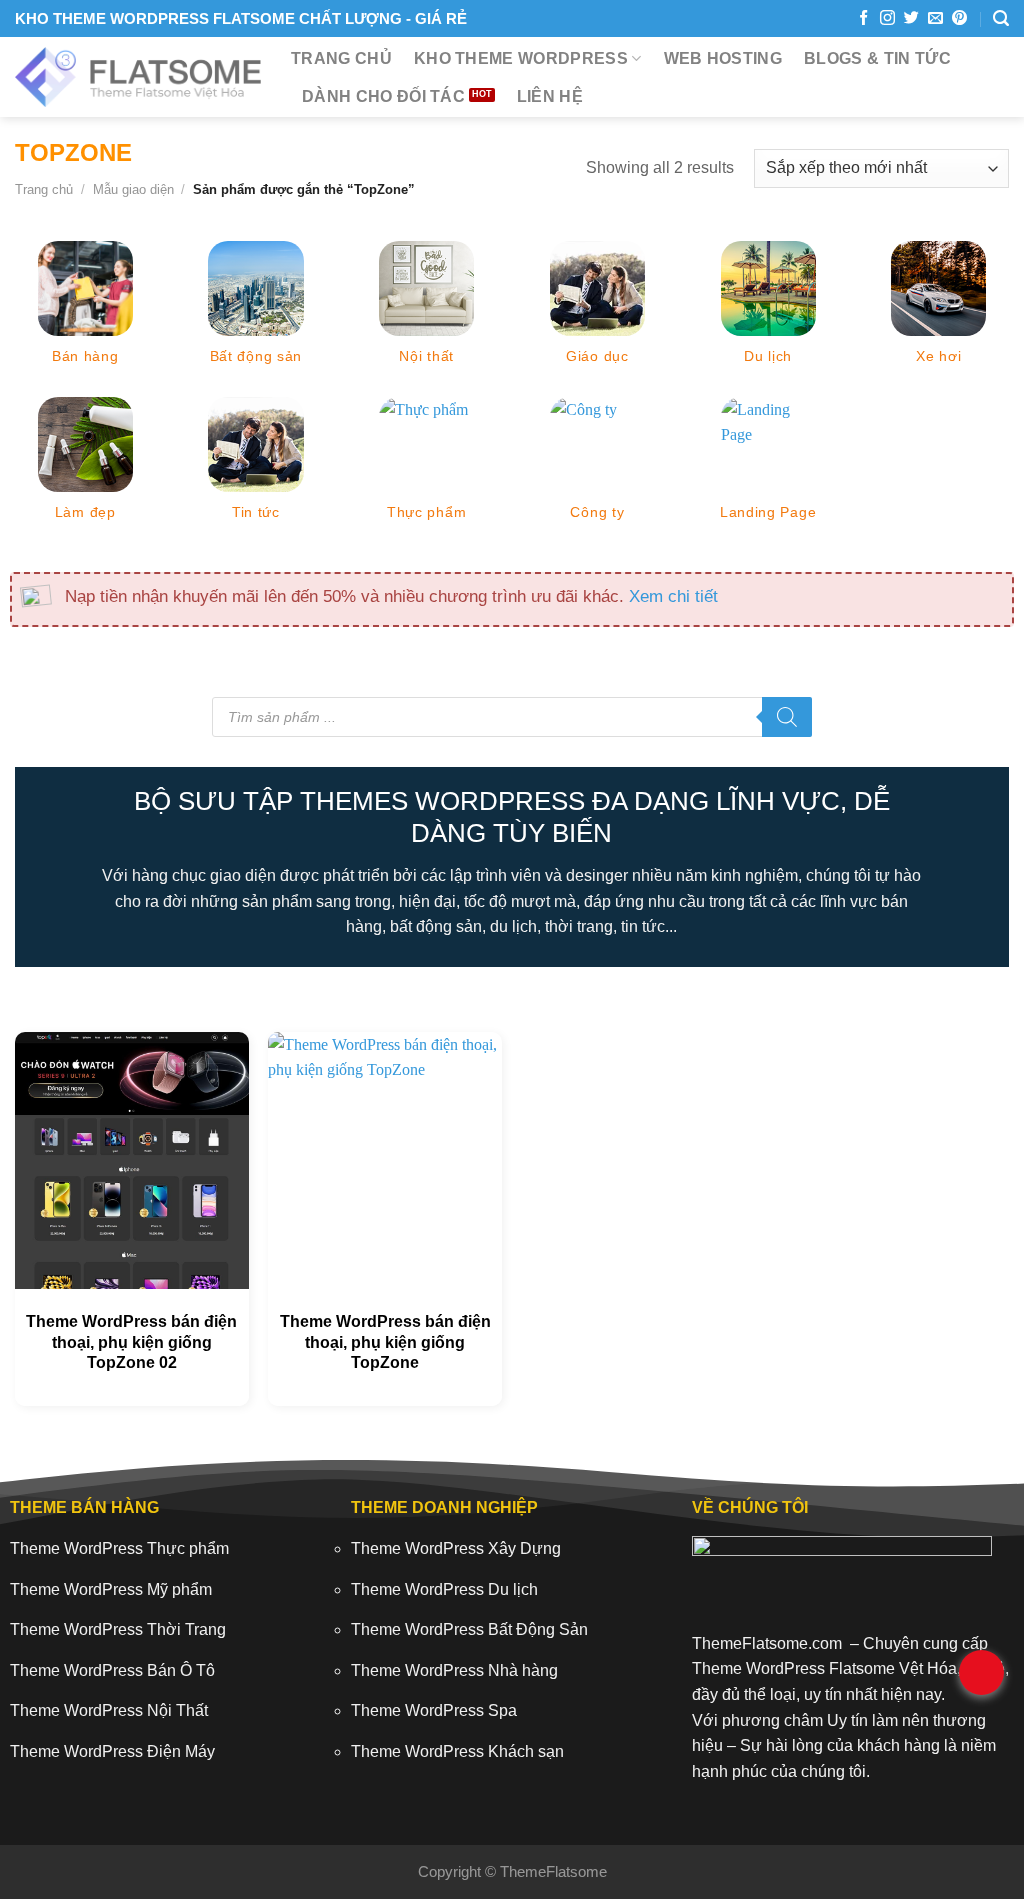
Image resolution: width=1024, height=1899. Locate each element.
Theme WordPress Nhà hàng (454, 1670)
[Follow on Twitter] (911, 18)
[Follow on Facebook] (863, 18)
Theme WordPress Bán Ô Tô (112, 1670)
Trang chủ (341, 58)
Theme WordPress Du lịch (444, 1589)
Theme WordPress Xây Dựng (456, 1548)
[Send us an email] (935, 18)
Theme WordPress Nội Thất (109, 1710)
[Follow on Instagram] (887, 18)
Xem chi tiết (673, 596)
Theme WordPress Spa (434, 1710)
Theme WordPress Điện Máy (112, 1751)
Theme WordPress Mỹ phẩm (111, 1589)
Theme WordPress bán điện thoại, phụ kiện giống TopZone (385, 1342)
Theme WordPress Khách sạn (457, 1751)
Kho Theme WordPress (521, 58)
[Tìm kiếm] (1001, 18)
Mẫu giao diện (133, 189)
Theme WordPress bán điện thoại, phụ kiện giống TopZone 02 (131, 1342)
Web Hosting (723, 58)
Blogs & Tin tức (877, 58)
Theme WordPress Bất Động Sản (469, 1629)
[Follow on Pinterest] (959, 18)
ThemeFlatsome (553, 1871)
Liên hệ (550, 96)
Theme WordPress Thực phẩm (119, 1548)
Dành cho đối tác (383, 96)
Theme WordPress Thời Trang (118, 1629)
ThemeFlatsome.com (767, 1643)
